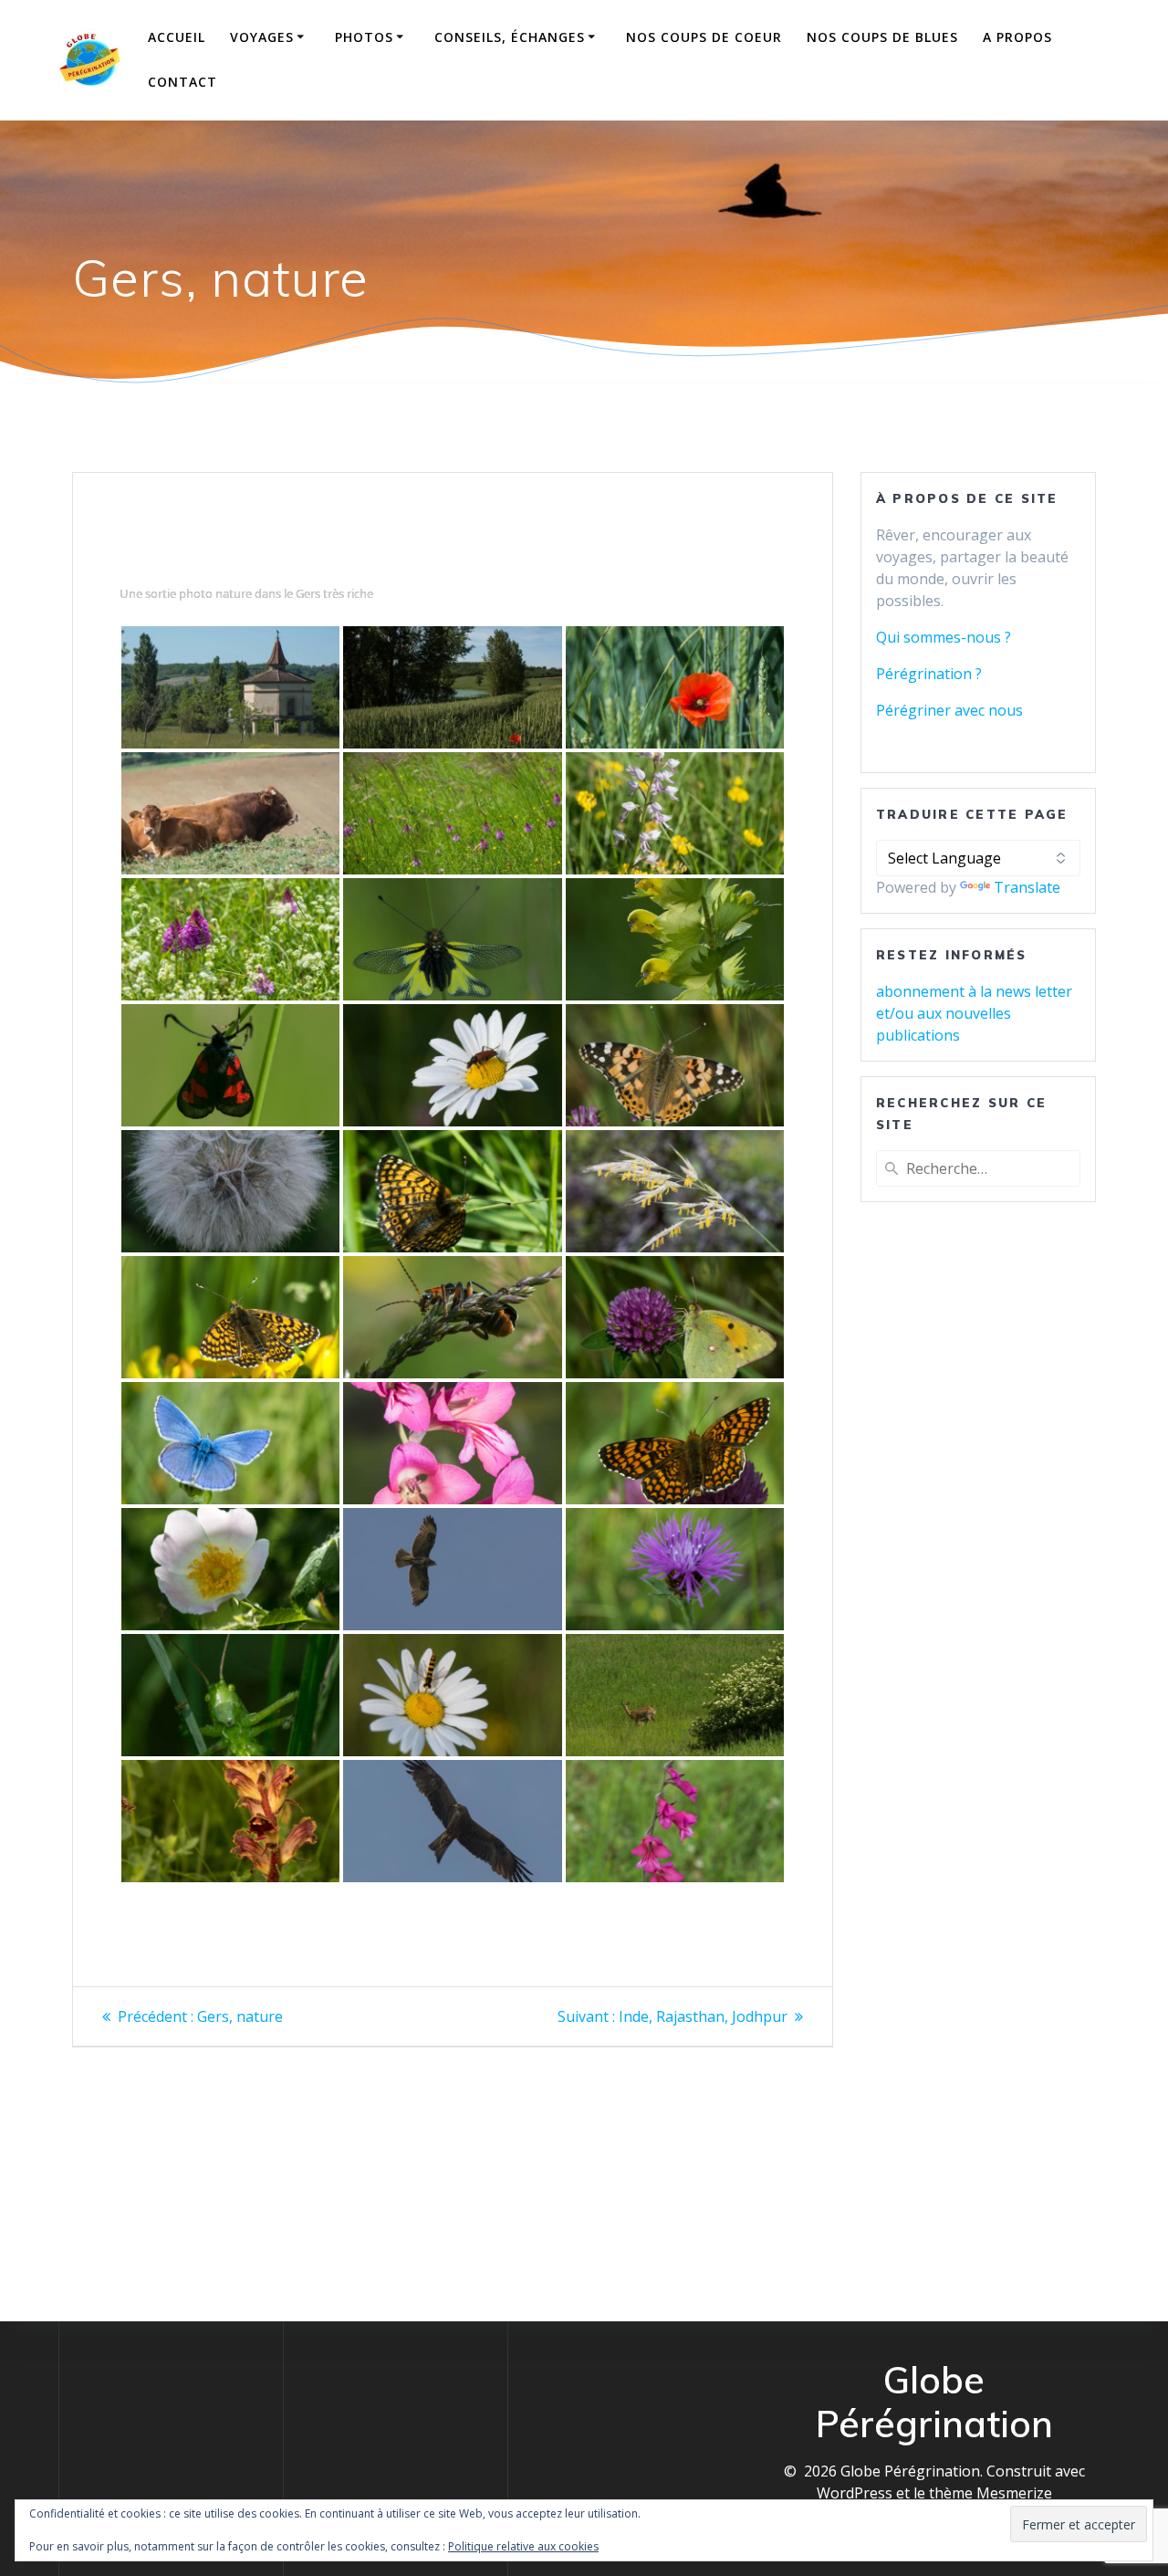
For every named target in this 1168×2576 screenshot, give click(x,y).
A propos (1017, 37)
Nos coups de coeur (704, 37)
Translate (1027, 887)
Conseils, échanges (510, 37)
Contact (182, 82)
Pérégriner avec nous (949, 710)
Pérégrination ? (929, 674)
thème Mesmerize (991, 2493)
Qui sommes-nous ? (944, 637)
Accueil (177, 37)
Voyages (262, 37)
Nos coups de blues (882, 37)
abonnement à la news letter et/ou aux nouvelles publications (974, 1013)
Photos (364, 37)
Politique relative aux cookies (523, 2546)
